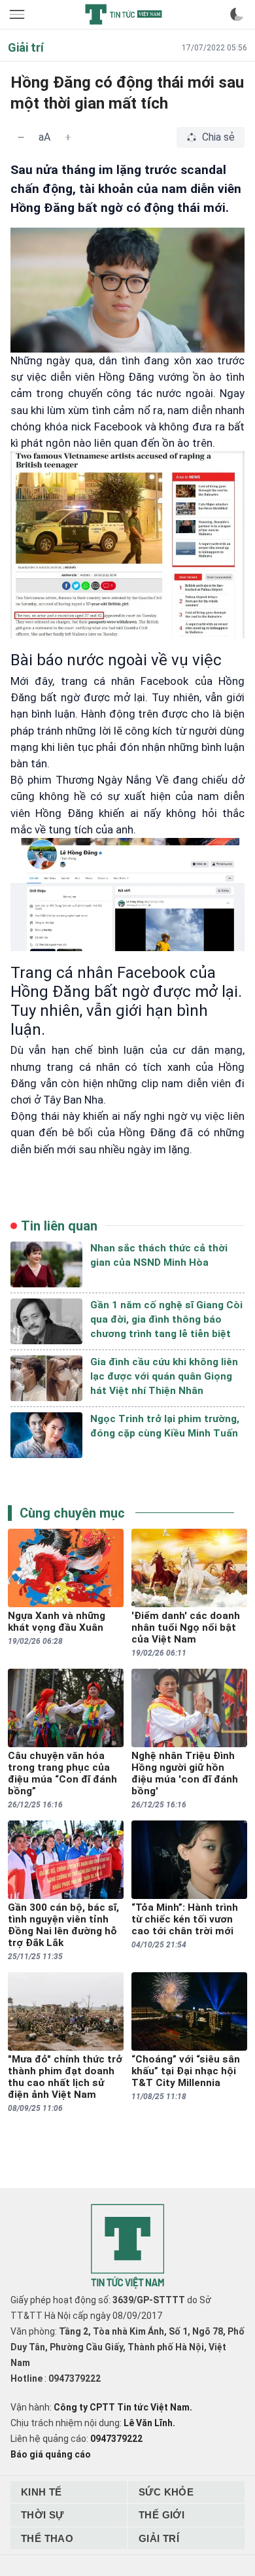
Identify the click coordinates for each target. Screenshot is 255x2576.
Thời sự (42, 2515)
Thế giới (161, 2515)
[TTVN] (127, 2247)
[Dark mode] (237, 14)
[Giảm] (21, 137)
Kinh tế (42, 2492)
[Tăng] (68, 137)
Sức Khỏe (166, 2492)
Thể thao (47, 2538)
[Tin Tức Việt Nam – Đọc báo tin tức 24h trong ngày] (124, 14)
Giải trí (159, 2538)
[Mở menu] (18, 14)
